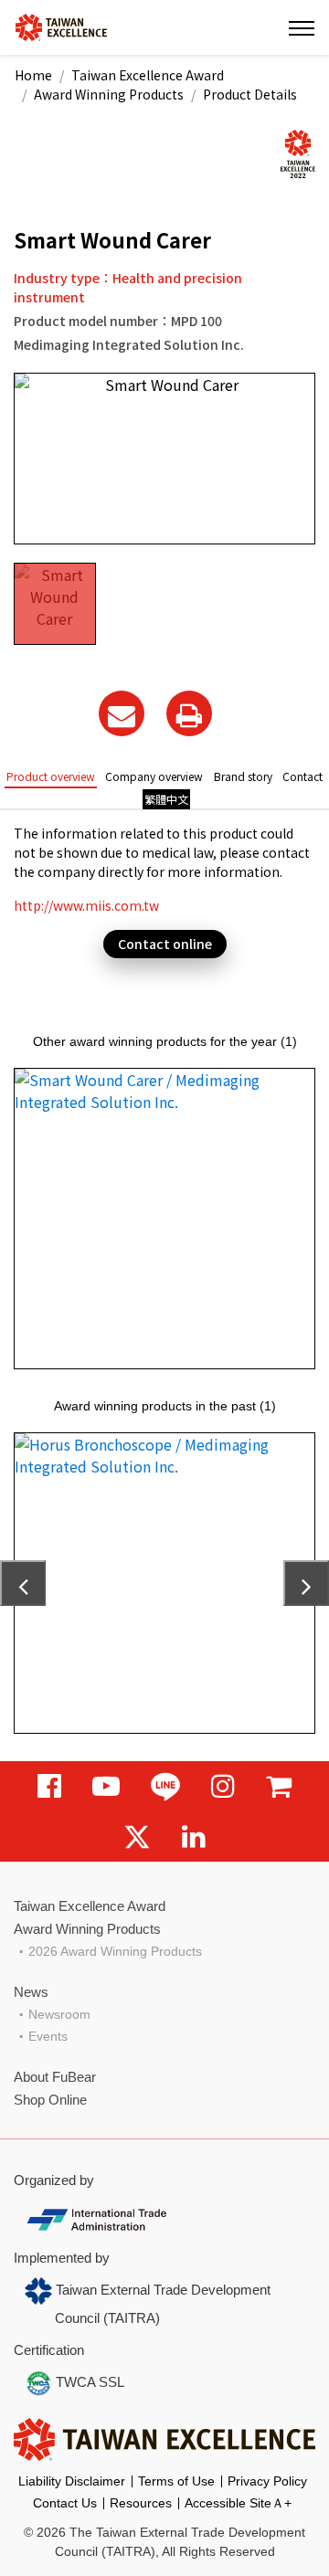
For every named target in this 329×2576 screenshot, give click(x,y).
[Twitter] (137, 1837)
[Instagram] (223, 1786)
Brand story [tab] (243, 776)
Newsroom (59, 2014)
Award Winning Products (109, 94)
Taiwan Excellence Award (148, 75)
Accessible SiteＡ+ (238, 2503)
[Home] (61, 26)
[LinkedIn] (194, 1837)
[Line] (165, 1786)
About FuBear (55, 2077)
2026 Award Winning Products (115, 1951)
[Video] (106, 1786)
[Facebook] (49, 1786)
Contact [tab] (302, 776)
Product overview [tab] (51, 776)
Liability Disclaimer (72, 2481)
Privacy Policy (267, 2481)
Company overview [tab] (154, 776)
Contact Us (65, 2503)
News (31, 1992)
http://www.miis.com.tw (86, 905)
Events (48, 2036)
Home (33, 75)
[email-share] (122, 713)
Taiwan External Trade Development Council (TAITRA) (161, 2304)
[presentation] (23, 1583)
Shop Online (50, 2100)
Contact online (165, 944)
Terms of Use (176, 2481)
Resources (141, 2503)
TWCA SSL (88, 2382)
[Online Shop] (279, 1786)
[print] (189, 713)
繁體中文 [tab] (166, 799)
